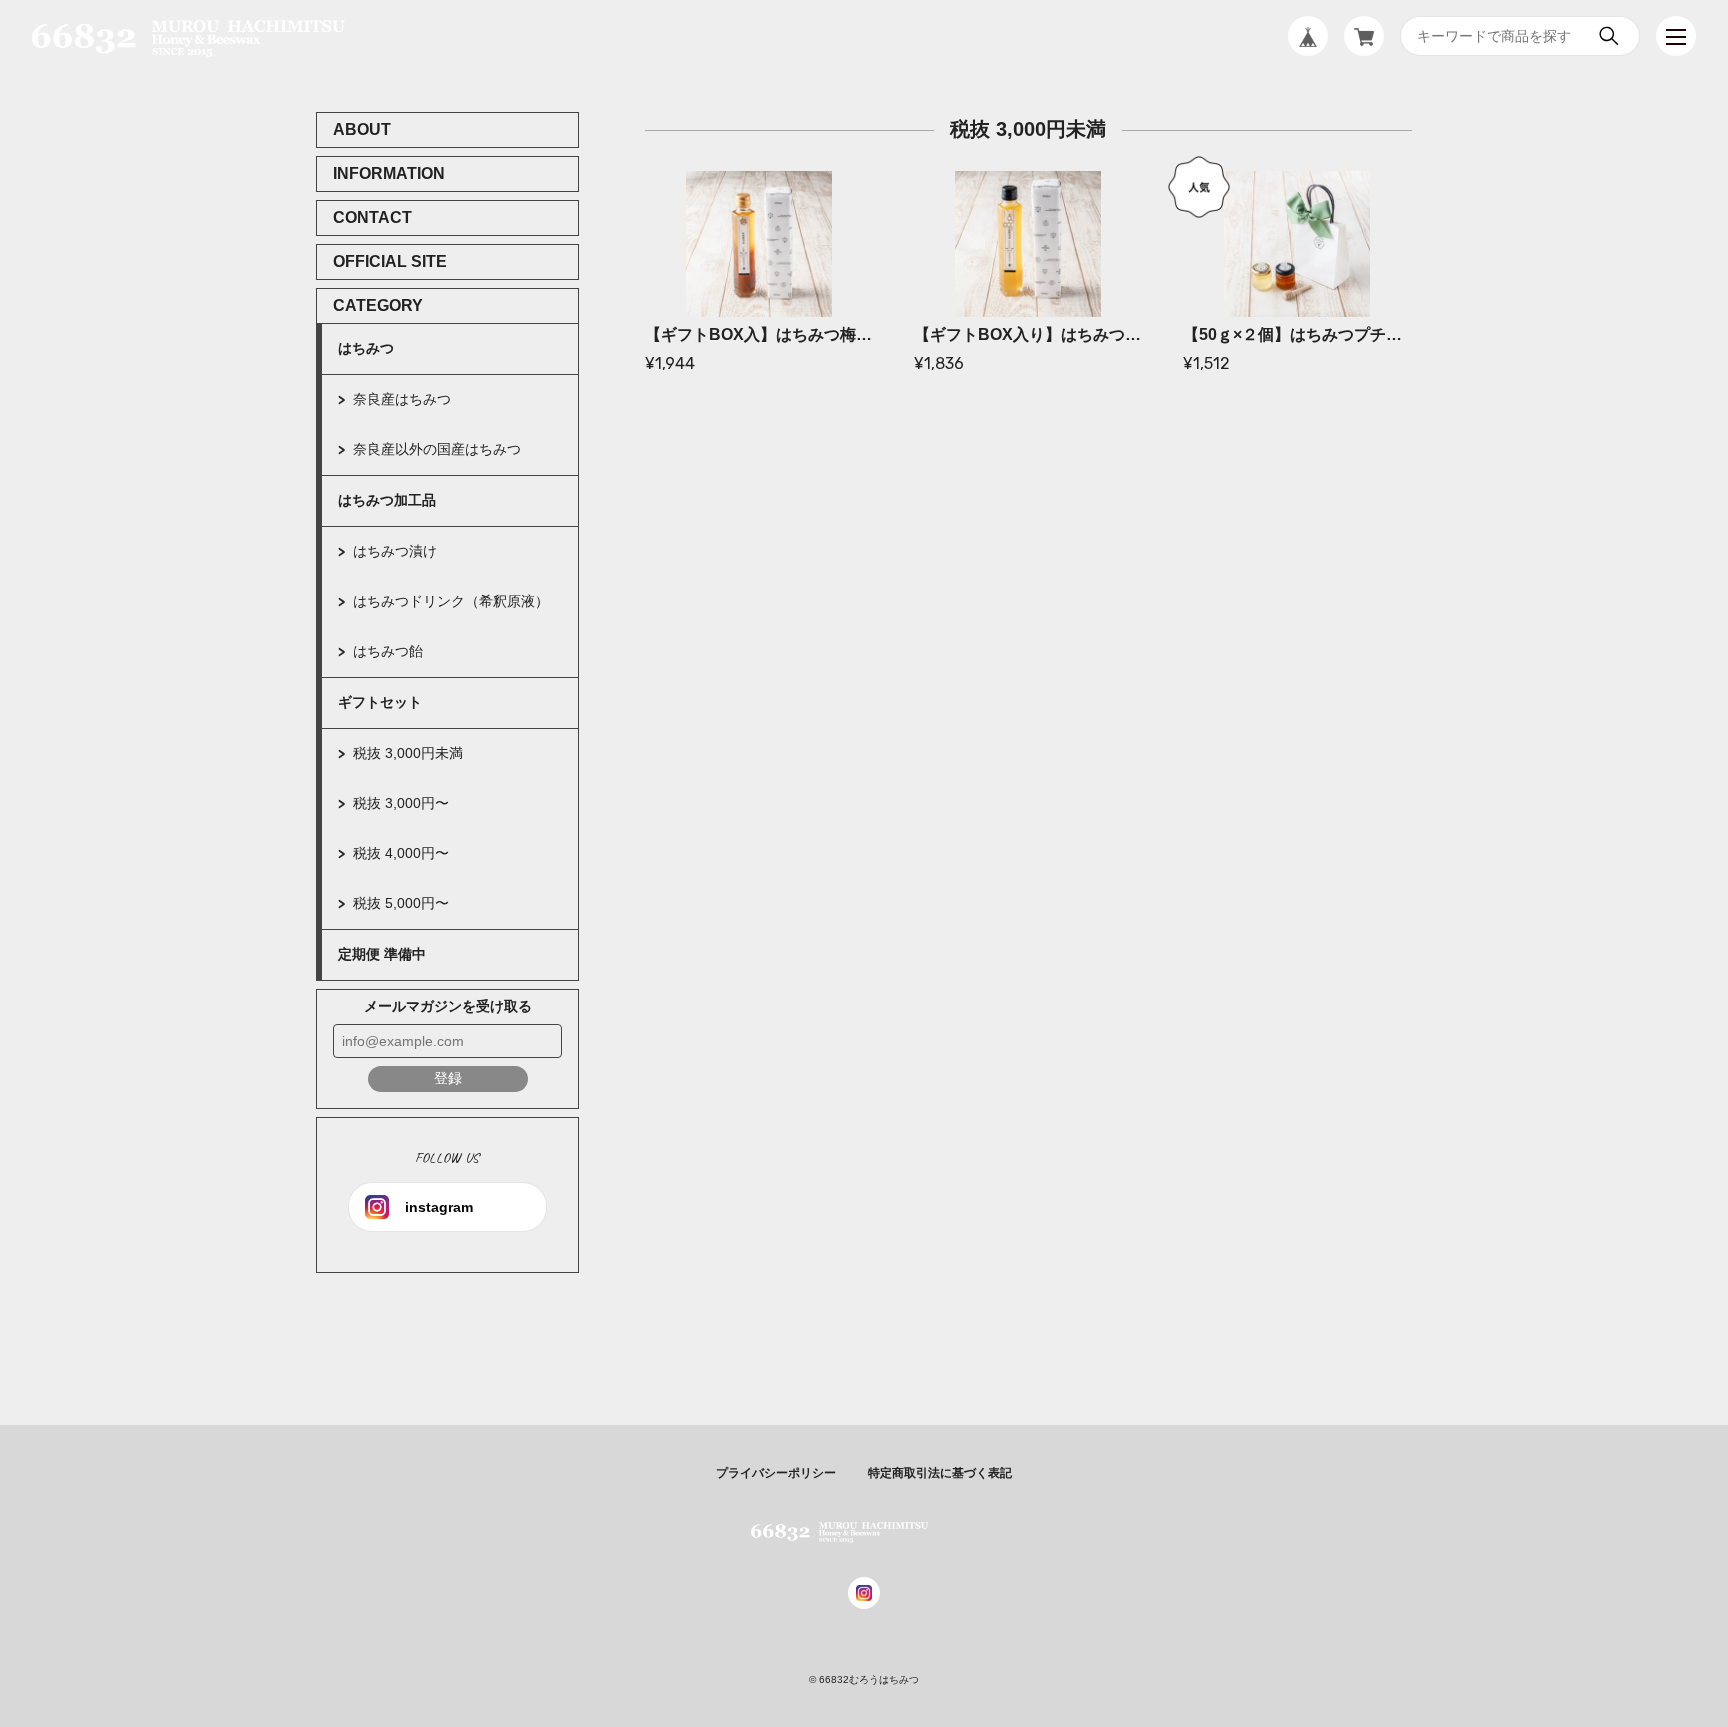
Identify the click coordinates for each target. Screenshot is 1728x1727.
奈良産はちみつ (402, 399)
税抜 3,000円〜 (401, 803)
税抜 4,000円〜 (401, 853)
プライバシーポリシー (776, 1473)
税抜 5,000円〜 (401, 903)
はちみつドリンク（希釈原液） (451, 601)
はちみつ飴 (388, 651)
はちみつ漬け (395, 551)
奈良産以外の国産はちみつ (437, 449)
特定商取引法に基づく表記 (940, 1473)
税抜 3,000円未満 (408, 753)
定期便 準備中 (382, 954)
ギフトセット (380, 702)
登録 (448, 1078)
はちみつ (366, 348)
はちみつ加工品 (387, 500)
